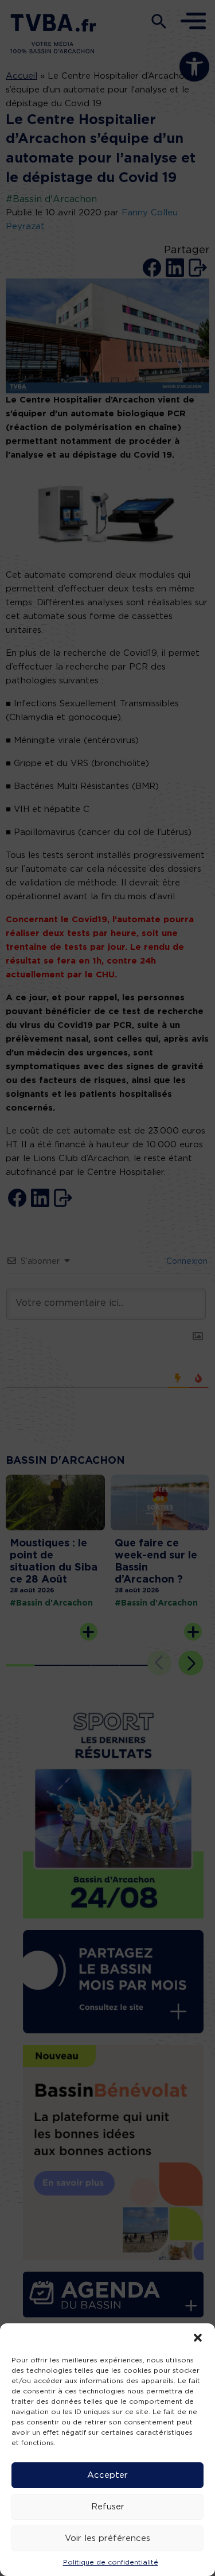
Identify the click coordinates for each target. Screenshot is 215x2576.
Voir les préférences (107, 2538)
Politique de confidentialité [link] (111, 2562)
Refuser (108, 2507)
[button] (198, 2338)
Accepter (107, 2475)
